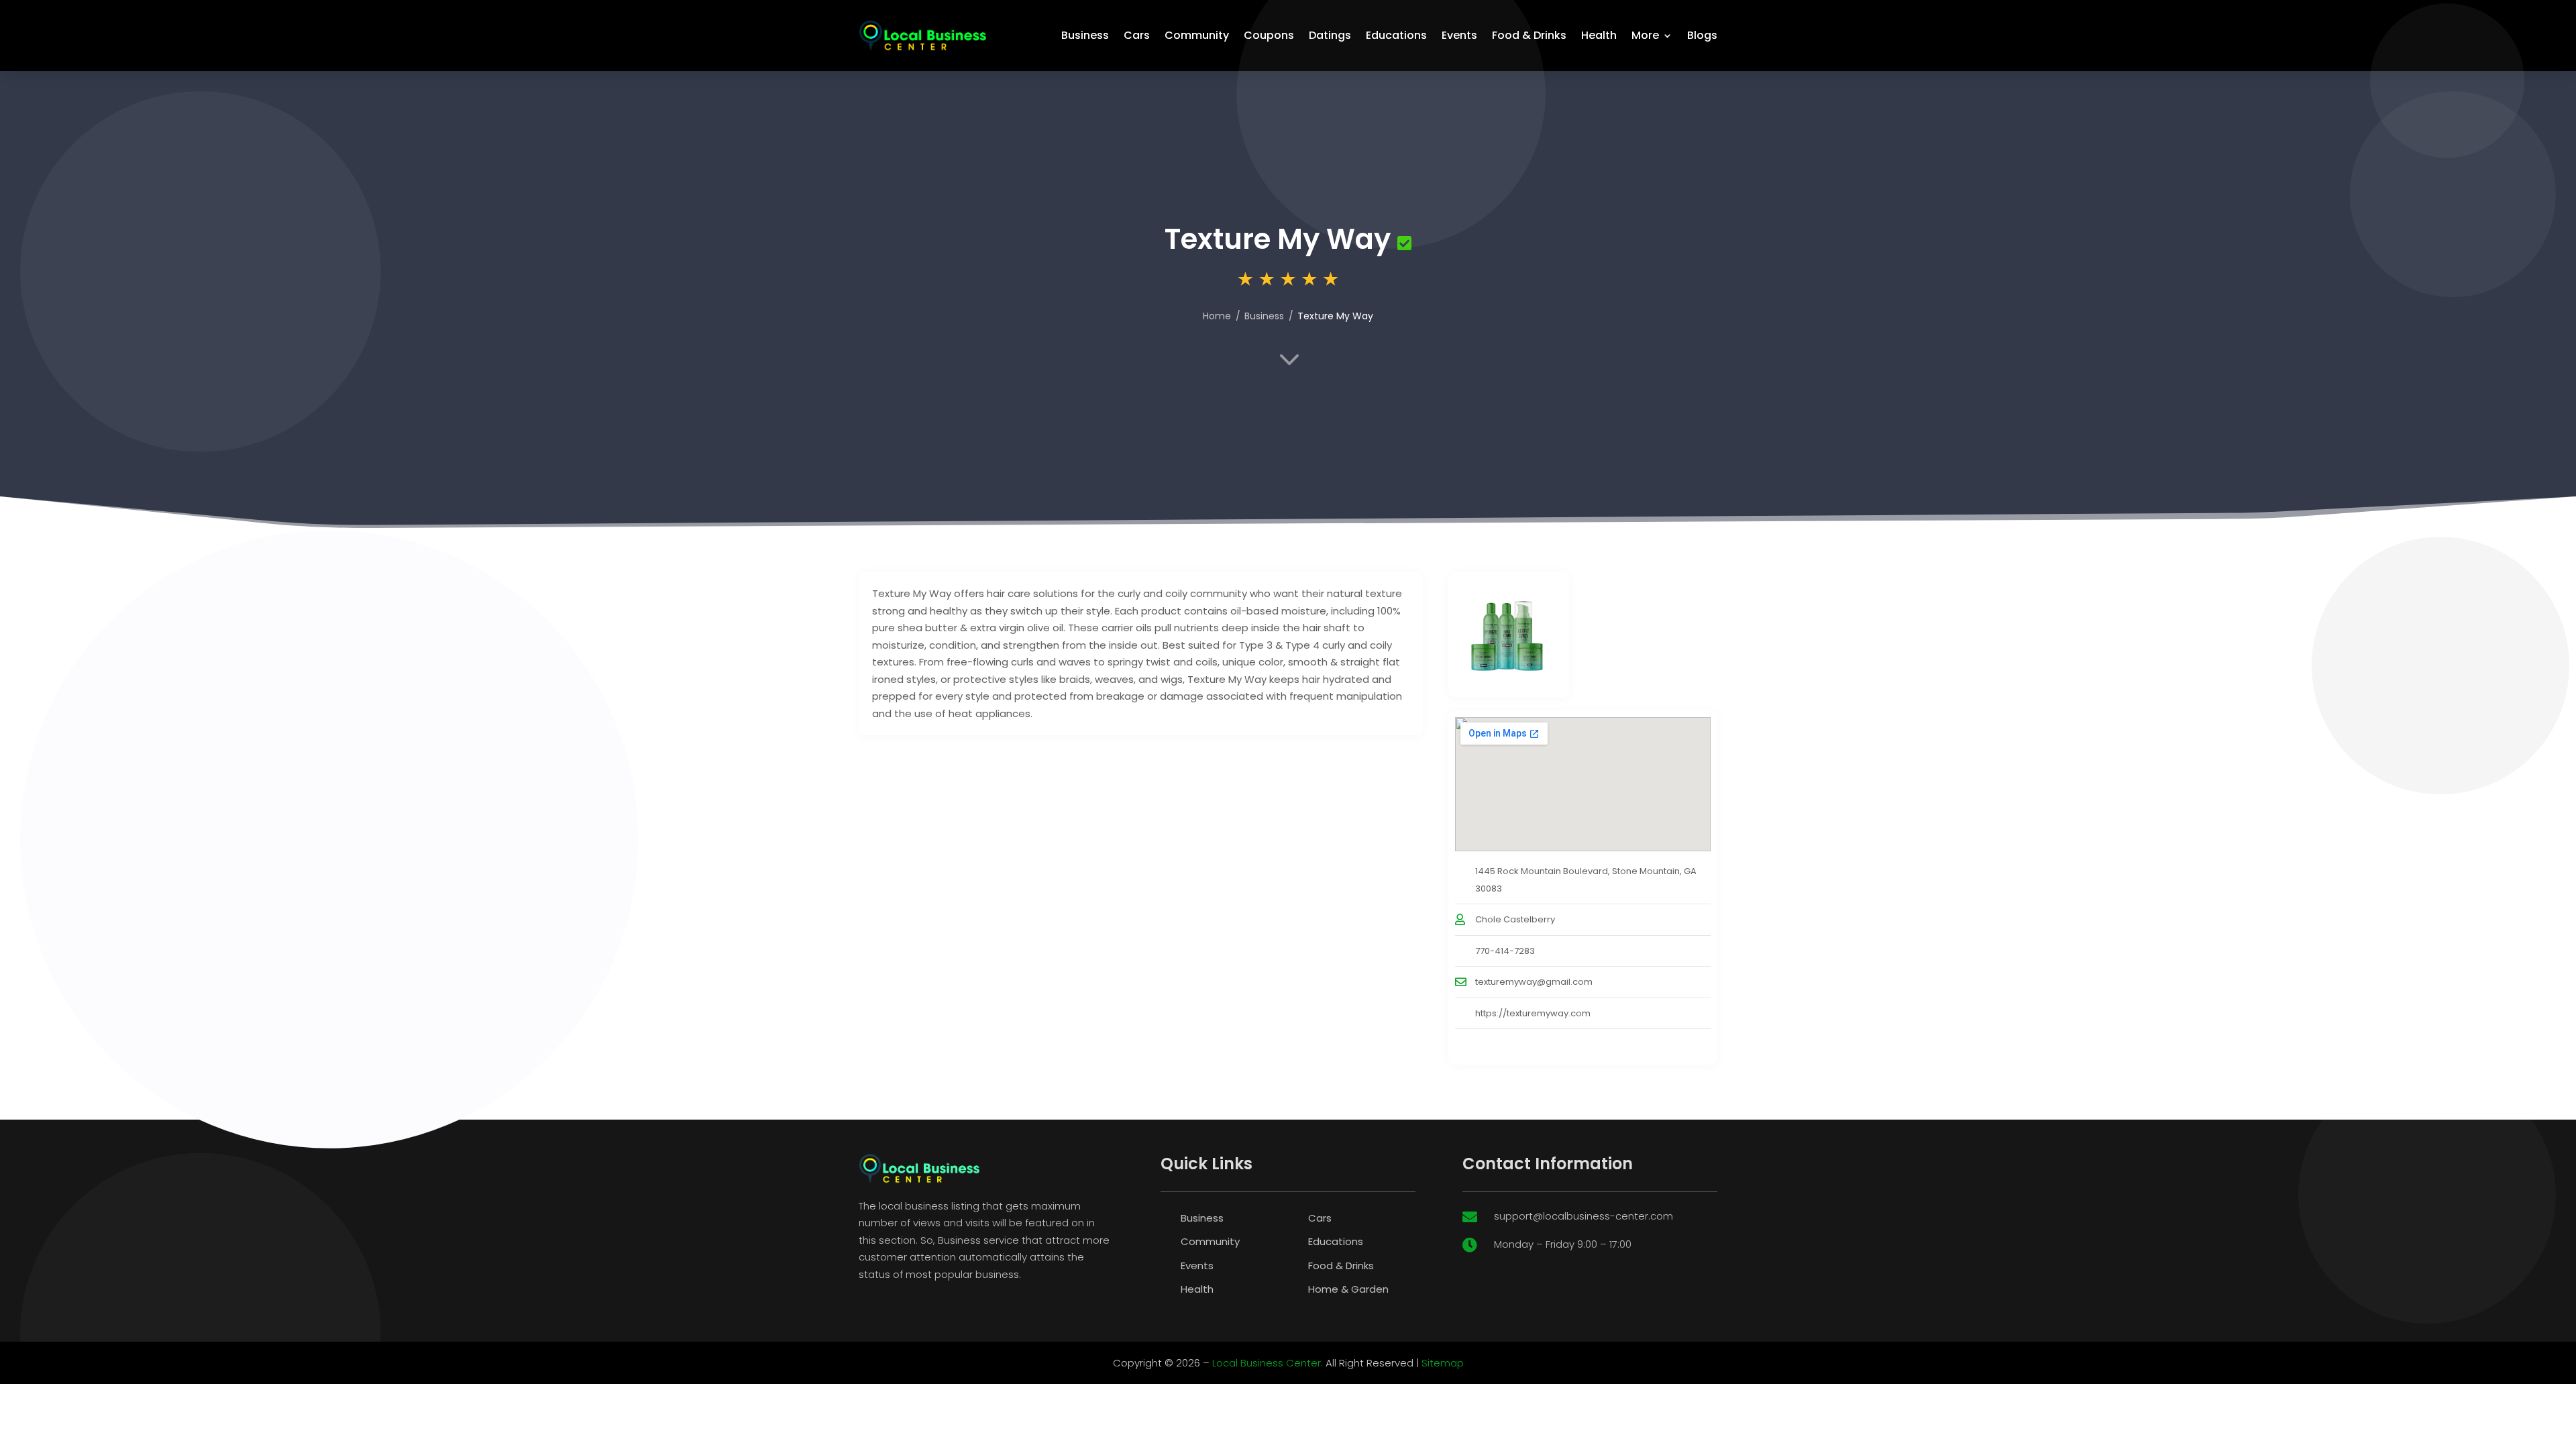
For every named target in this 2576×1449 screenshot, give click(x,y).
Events (1459, 35)
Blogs (1702, 35)
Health (1599, 35)
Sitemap (1443, 1363)
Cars (1137, 35)
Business (1085, 35)
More (1645, 35)
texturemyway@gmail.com (1534, 982)
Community (1197, 35)
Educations (1396, 35)
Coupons (1269, 35)
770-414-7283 (1505, 951)
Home (1217, 316)
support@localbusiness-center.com (1584, 1216)
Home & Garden (1348, 1289)
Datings (1330, 35)
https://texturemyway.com (1533, 1013)
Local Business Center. (1268, 1363)
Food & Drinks (1529, 35)
